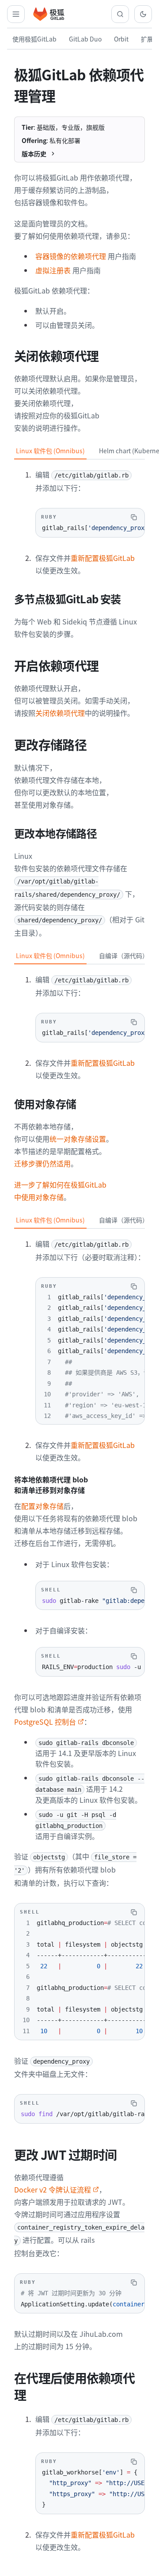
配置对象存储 (42, 1506)
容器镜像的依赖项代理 (71, 256)
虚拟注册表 (53, 270)
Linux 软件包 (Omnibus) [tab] (50, 451)
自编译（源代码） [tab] (124, 955)
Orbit (121, 39)
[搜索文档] (120, 14)
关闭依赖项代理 (60, 713)
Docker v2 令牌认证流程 (53, 2189)
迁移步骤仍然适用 (42, 1163)
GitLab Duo (85, 39)
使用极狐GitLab (34, 39)
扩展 (147, 39)
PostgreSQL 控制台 (45, 1722)
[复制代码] (134, 517)
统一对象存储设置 (78, 1139)
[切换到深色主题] (143, 14)
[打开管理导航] (16, 14)
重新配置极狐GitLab (103, 558)
